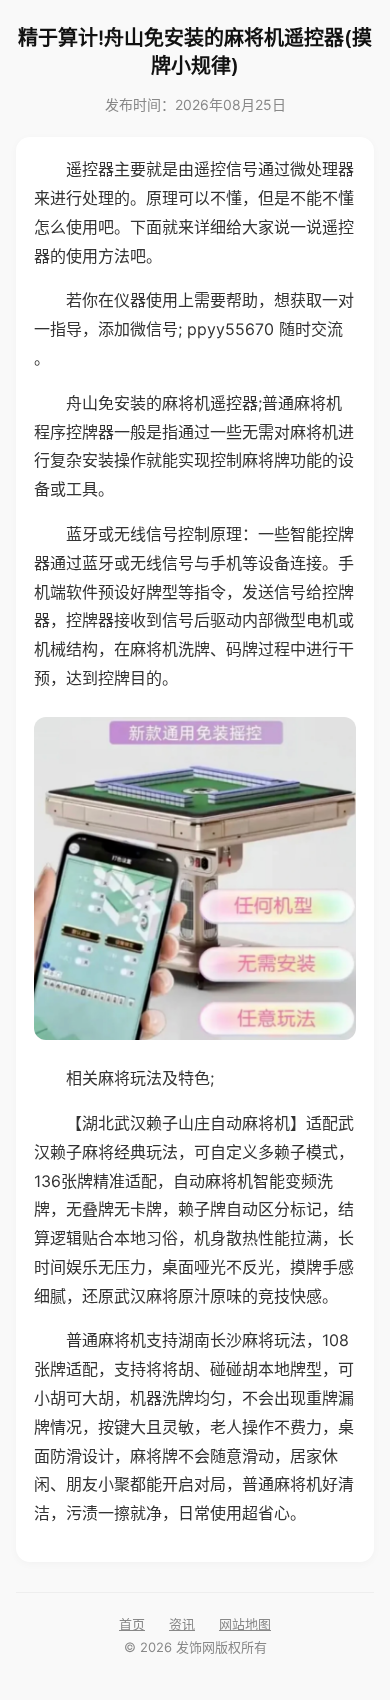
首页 (132, 1624)
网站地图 (245, 1624)
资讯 (182, 1624)
